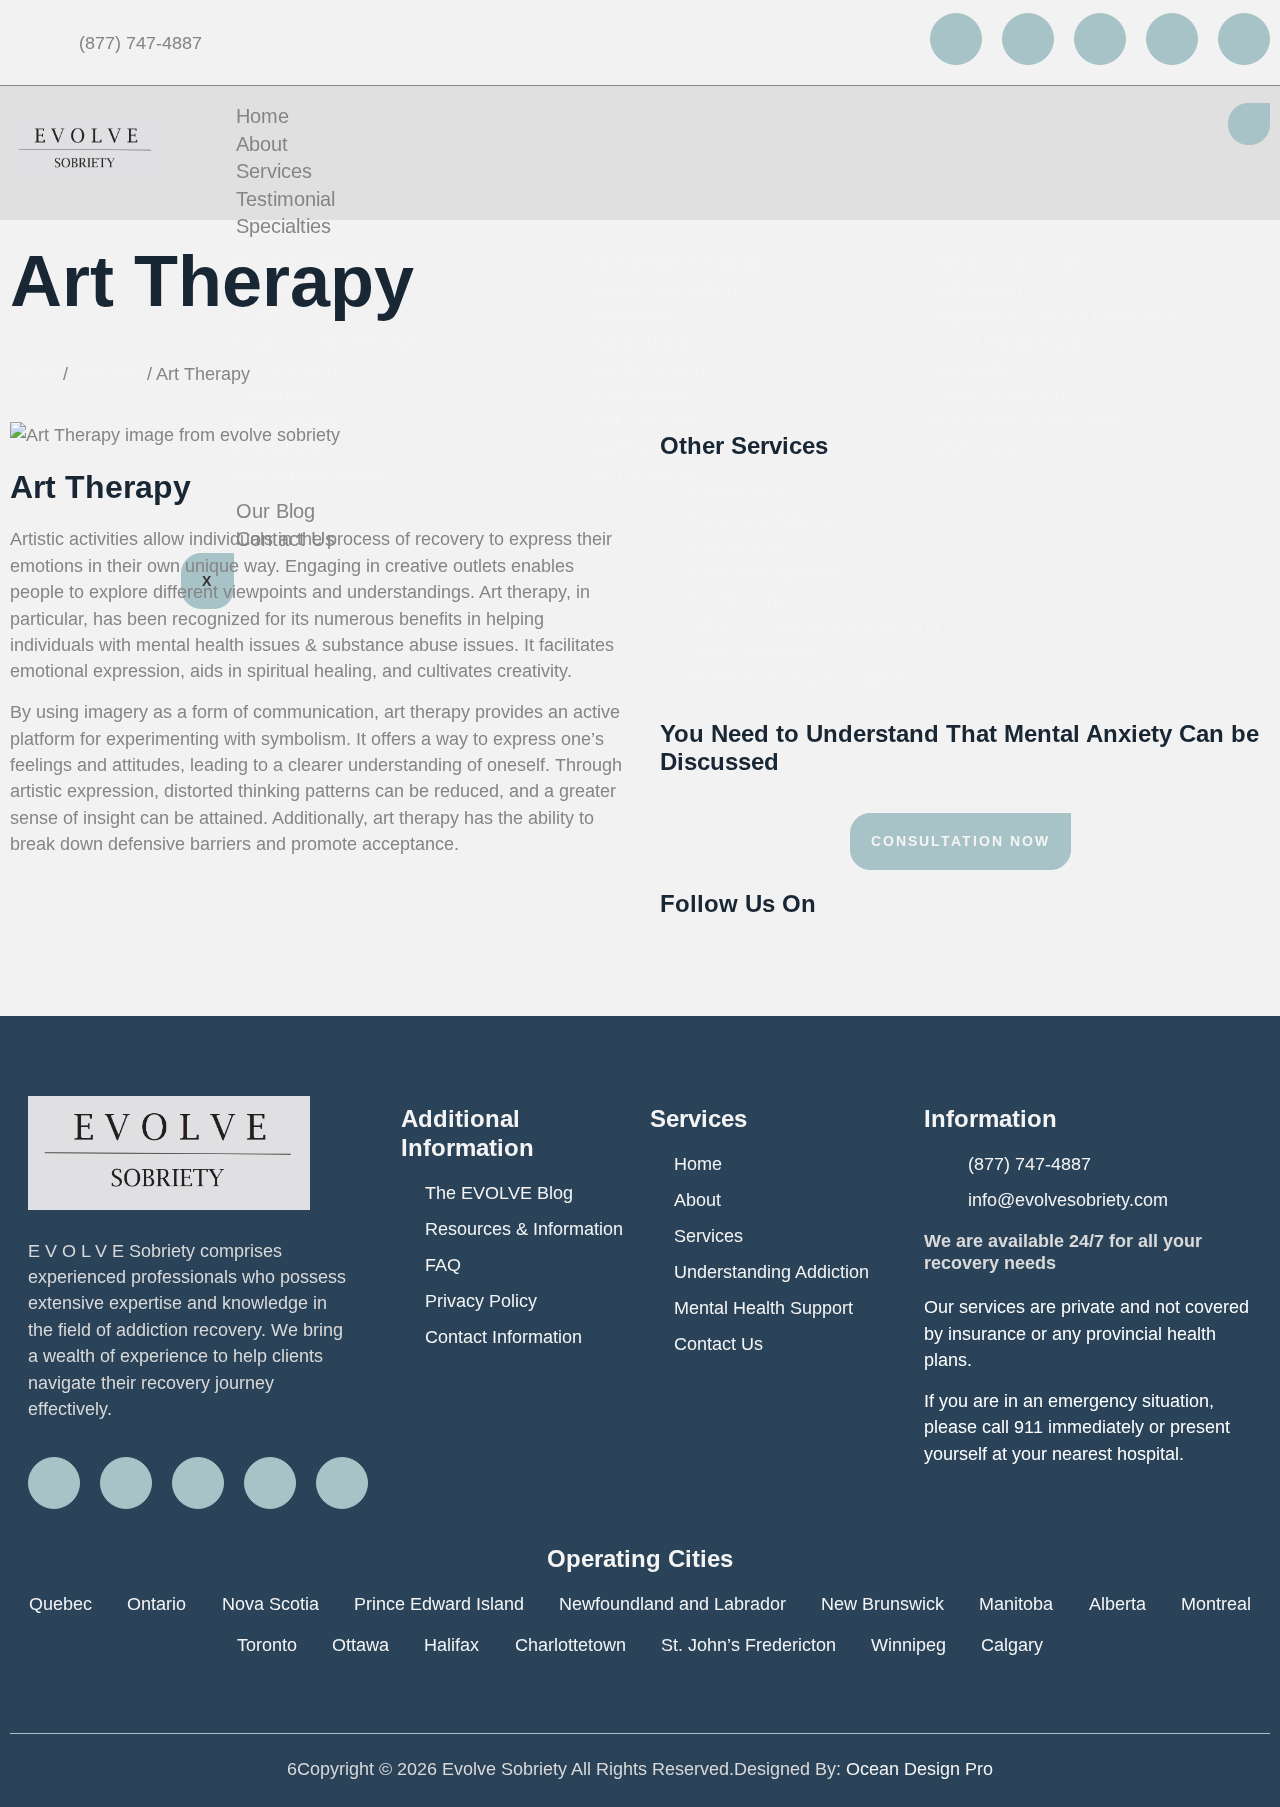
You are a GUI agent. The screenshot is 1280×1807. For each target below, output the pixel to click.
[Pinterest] (1244, 39)
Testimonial (285, 199)
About (262, 144)
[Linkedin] (1172, 39)
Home (262, 116)
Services (274, 171)
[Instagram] (1100, 39)
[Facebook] (956, 39)
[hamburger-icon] (1249, 124)
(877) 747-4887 (138, 43)
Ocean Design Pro (919, 1769)
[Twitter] (1028, 39)
